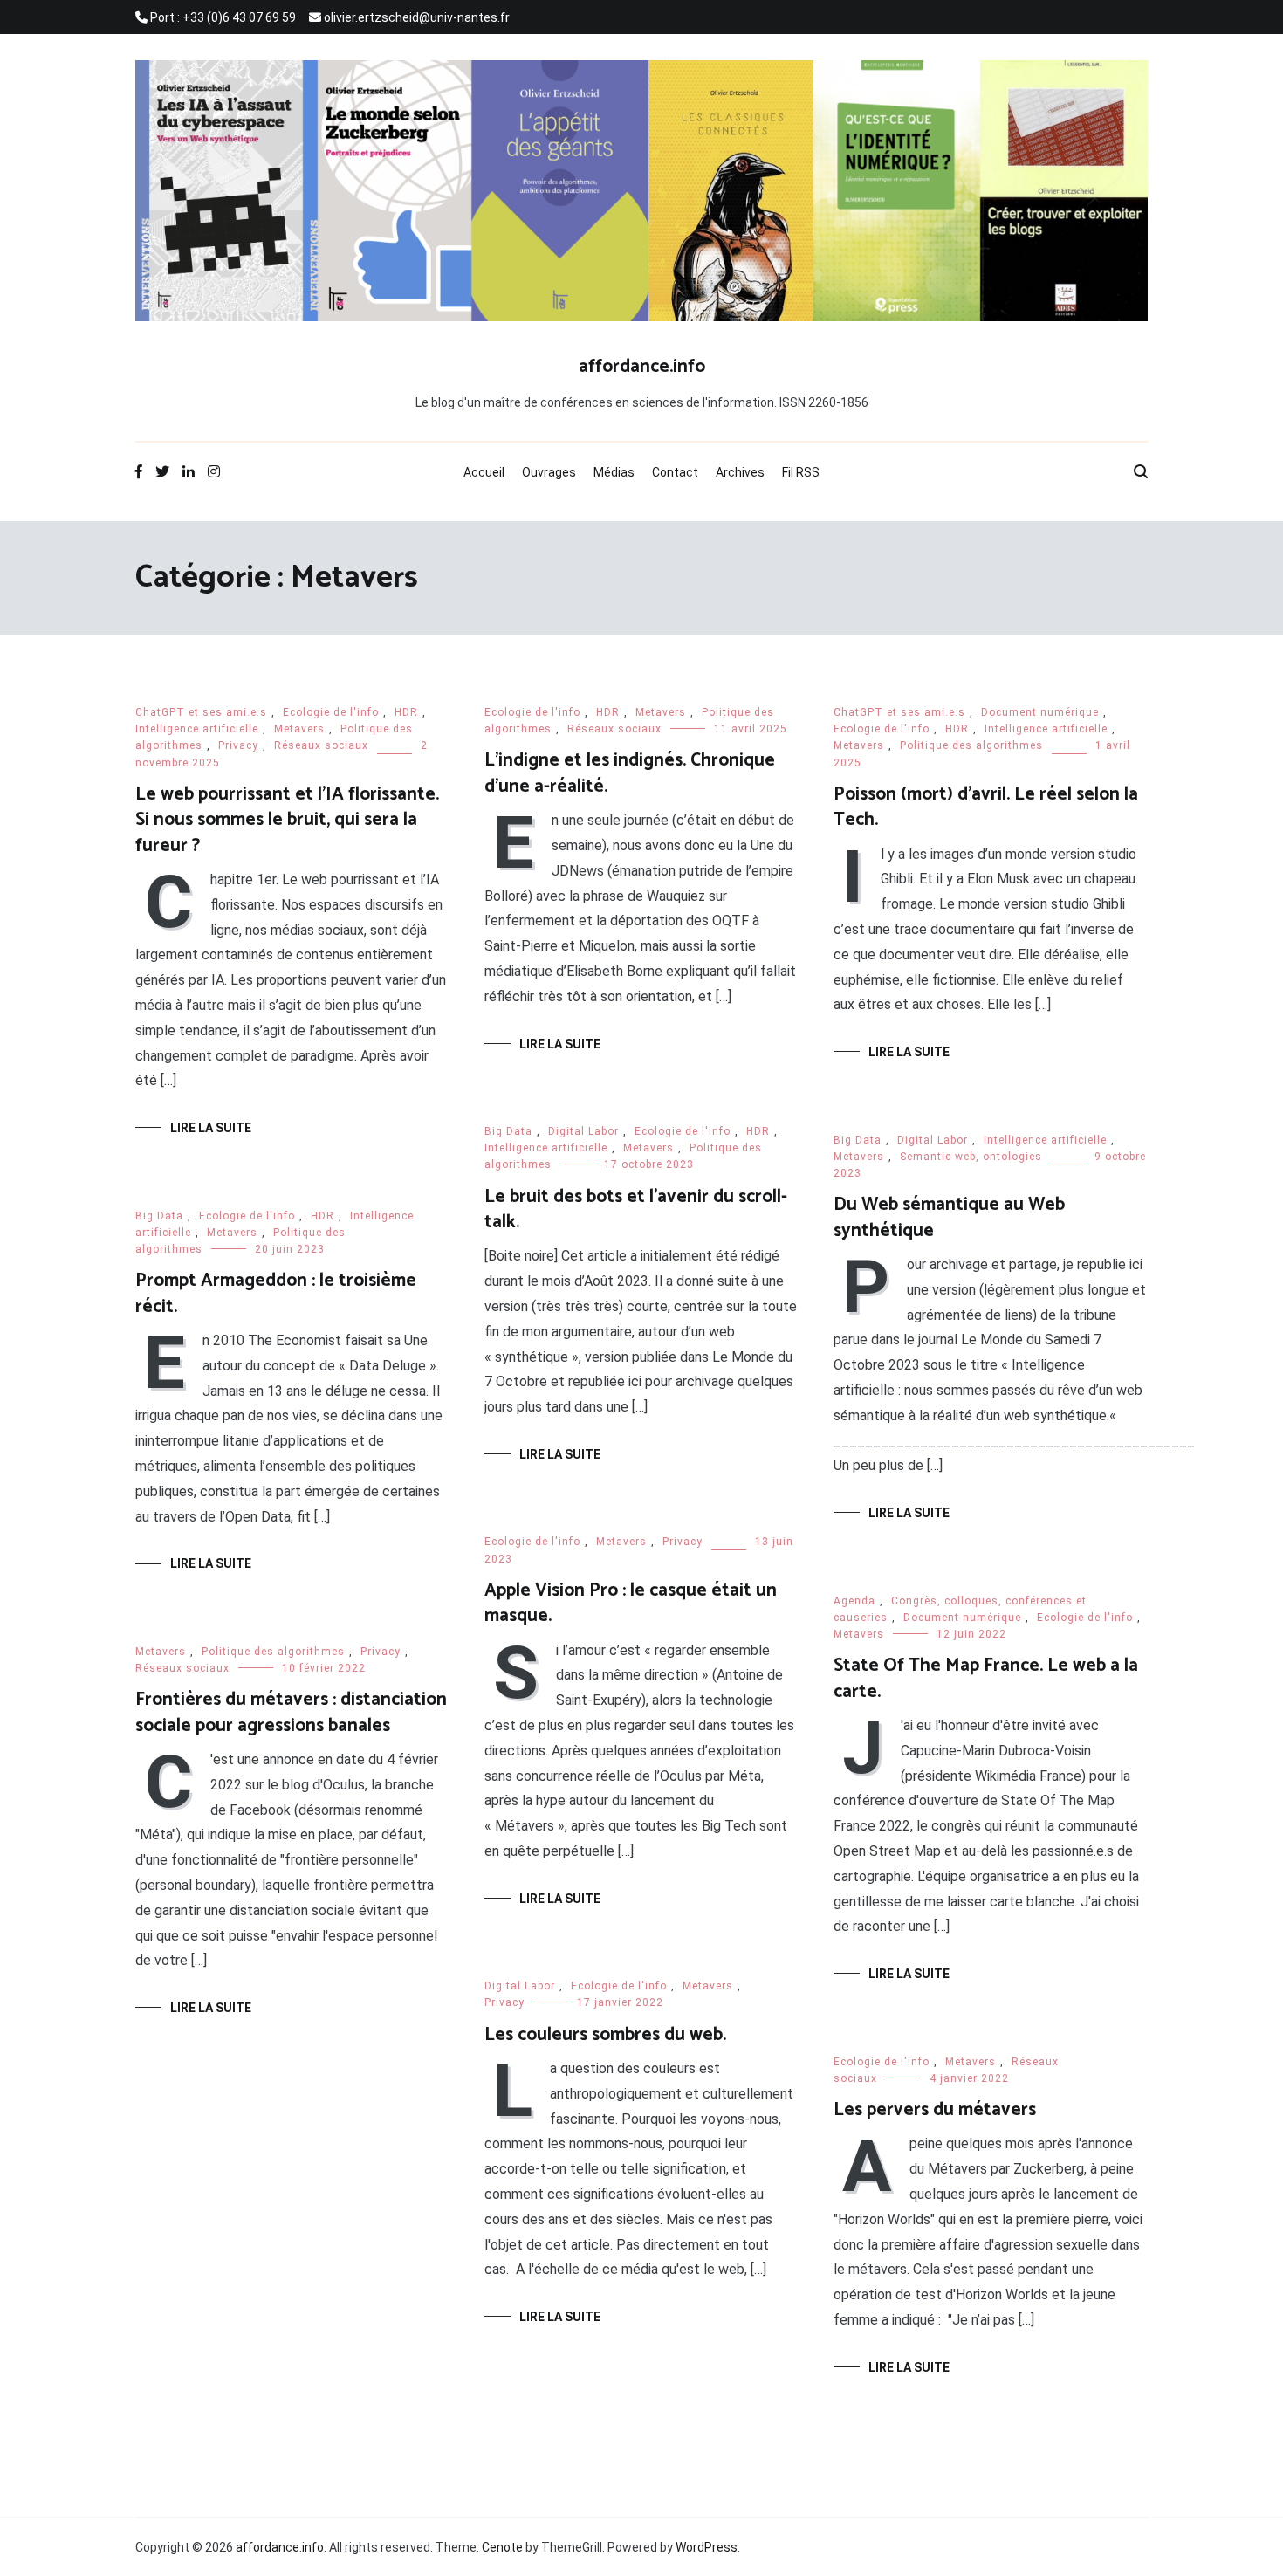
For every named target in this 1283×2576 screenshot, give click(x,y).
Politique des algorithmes (971, 745)
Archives (740, 472)
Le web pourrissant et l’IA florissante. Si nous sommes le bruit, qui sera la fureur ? (287, 820)
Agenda (854, 1601)
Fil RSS (801, 472)
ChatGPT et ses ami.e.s (201, 712)
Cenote (502, 2547)
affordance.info (642, 367)
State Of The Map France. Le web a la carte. (986, 1678)
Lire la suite (211, 1128)
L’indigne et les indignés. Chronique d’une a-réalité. (630, 773)
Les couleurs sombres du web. (605, 2035)
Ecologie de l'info (331, 712)
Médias (614, 472)
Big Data (508, 1131)
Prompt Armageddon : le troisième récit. (276, 1293)
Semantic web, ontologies (971, 1157)
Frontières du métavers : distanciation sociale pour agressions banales (291, 1712)
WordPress (707, 2547)
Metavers (299, 729)
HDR (406, 712)
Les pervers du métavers (935, 2110)
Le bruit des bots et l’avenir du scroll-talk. (636, 1209)
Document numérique (1040, 712)
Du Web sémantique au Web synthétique (949, 1217)
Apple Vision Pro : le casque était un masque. (631, 1603)
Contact (675, 472)
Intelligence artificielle (197, 729)
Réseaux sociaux (321, 745)
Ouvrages (549, 472)
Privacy (238, 745)
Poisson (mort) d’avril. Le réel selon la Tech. (986, 807)
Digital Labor (583, 1131)
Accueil (484, 472)
